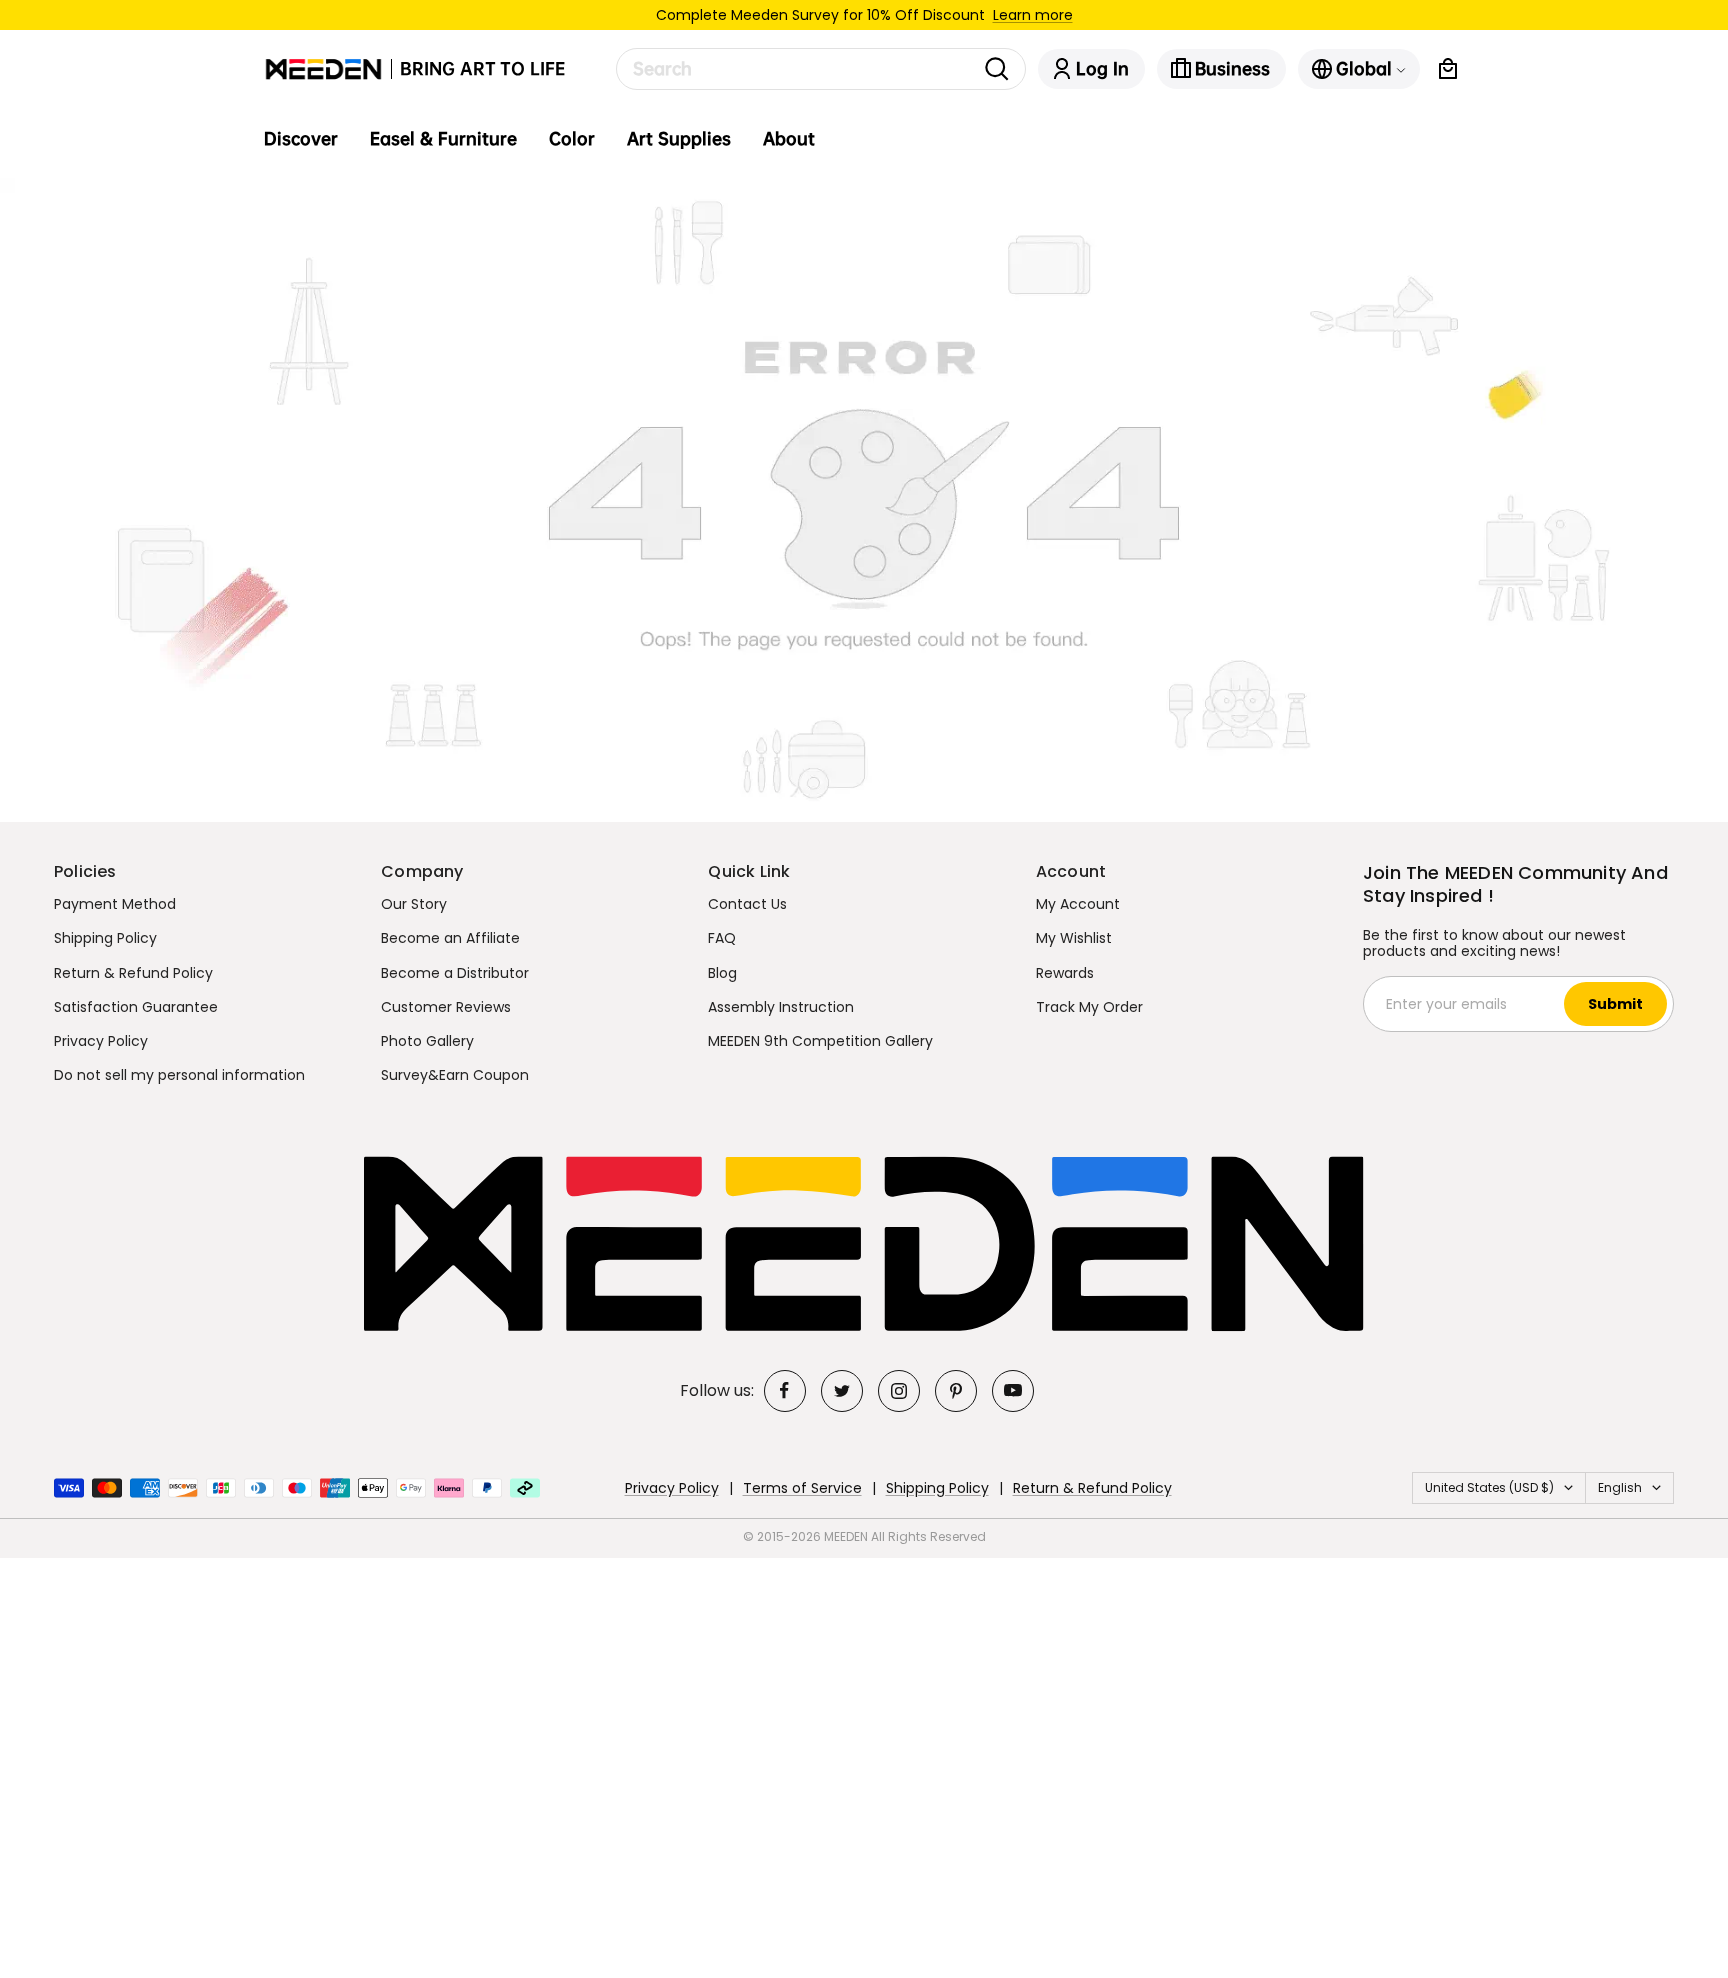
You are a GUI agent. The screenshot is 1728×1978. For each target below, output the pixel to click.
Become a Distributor (455, 973)
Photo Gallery (427, 1041)
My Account (1078, 904)
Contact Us (747, 904)
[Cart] (1448, 69)
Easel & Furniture (443, 139)
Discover (301, 139)
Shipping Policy (105, 938)
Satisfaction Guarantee (136, 1007)
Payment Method (115, 904)
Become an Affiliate (450, 938)
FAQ (722, 938)
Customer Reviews (446, 1007)
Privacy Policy (101, 1041)
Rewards (1065, 973)
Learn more (1033, 15)
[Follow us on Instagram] (899, 1391)
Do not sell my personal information (179, 1075)
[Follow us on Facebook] (785, 1391)
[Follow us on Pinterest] (956, 1391)
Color (572, 139)
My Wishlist (1074, 938)
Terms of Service (802, 1488)
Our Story (414, 904)
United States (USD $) (1489, 1487)
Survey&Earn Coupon (455, 1075)
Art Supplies (679, 139)
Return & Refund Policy (133, 973)
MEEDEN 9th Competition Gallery (820, 1041)
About (789, 139)
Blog (722, 973)
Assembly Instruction (781, 1007)
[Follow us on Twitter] (842, 1391)
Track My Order (1089, 1007)
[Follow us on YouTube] (1013, 1391)
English (1620, 1487)
